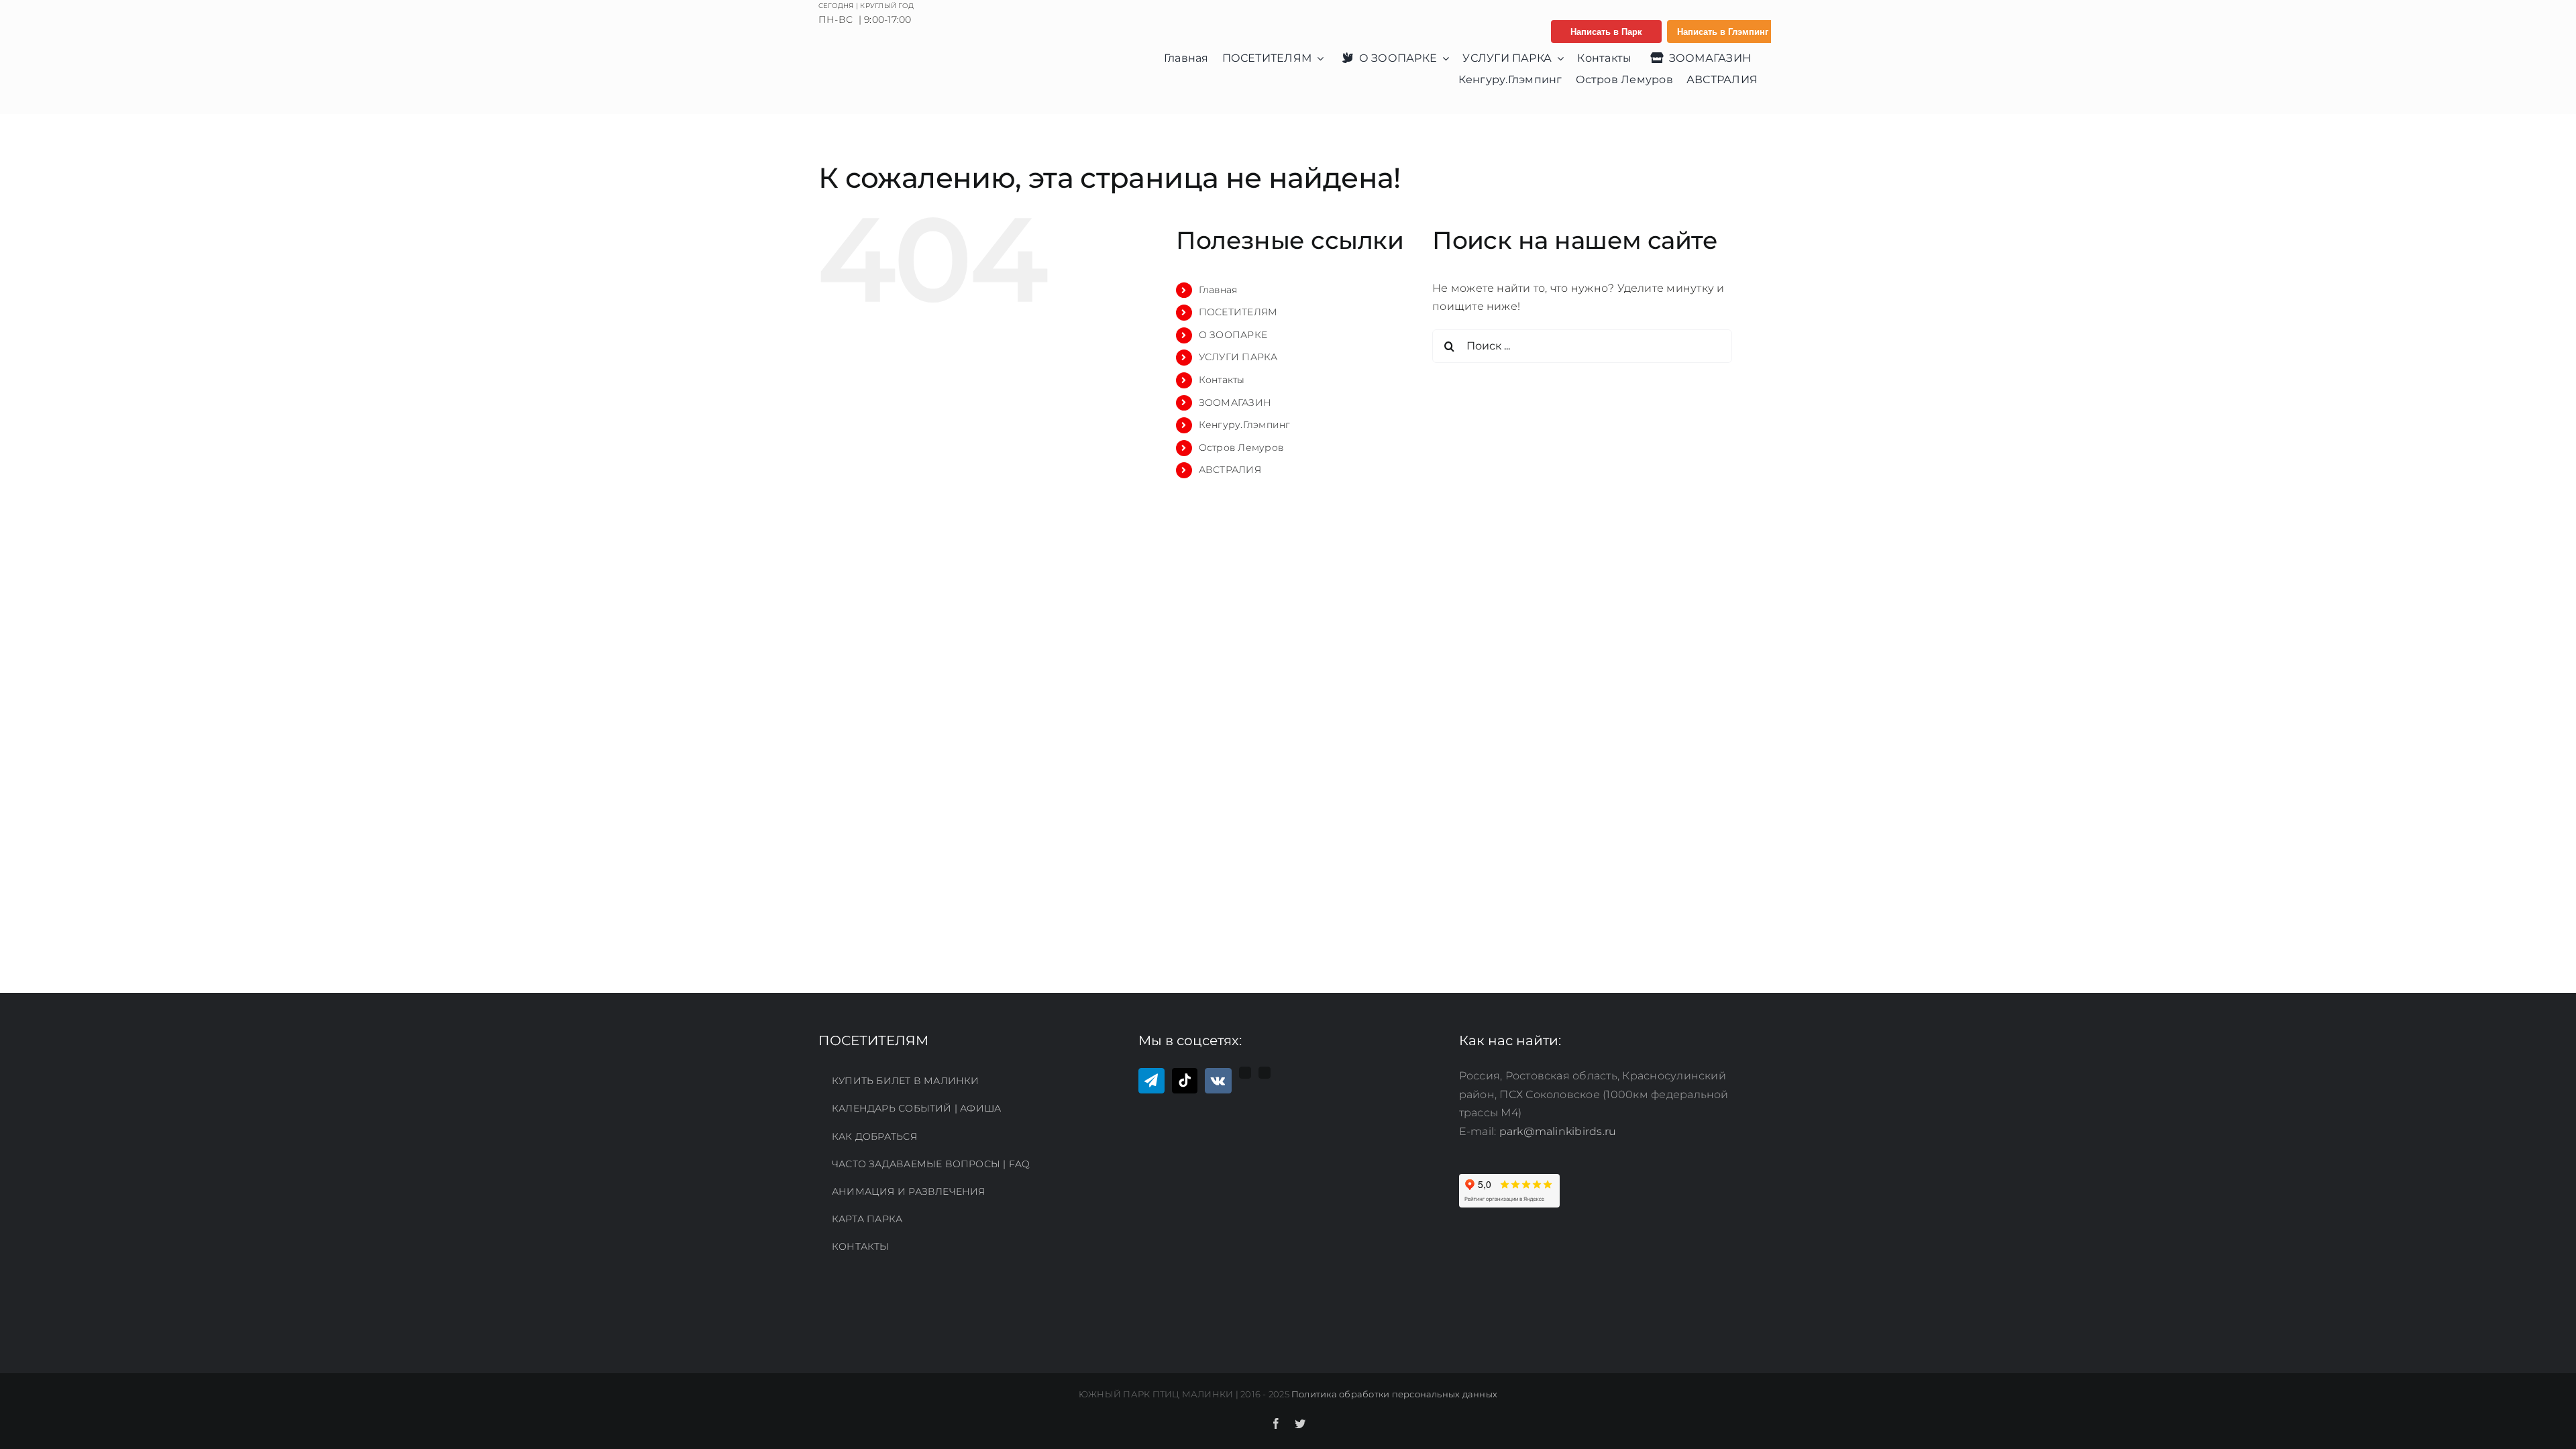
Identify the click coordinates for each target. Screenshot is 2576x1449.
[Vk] (1218, 1081)
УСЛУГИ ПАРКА (1238, 357)
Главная (1218, 290)
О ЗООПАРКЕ (1233, 335)
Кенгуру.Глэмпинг (1245, 425)
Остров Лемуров (1241, 447)
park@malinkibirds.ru (1558, 1131)
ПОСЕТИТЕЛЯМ (1238, 312)
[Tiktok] (1185, 1081)
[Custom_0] (1245, 1073)
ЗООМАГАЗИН (1235, 402)
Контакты (1222, 380)
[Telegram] (1151, 1081)
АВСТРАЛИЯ (1230, 470)
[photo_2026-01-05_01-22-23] (922, 55)
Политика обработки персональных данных (1394, 1394)
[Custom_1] (1265, 1073)
